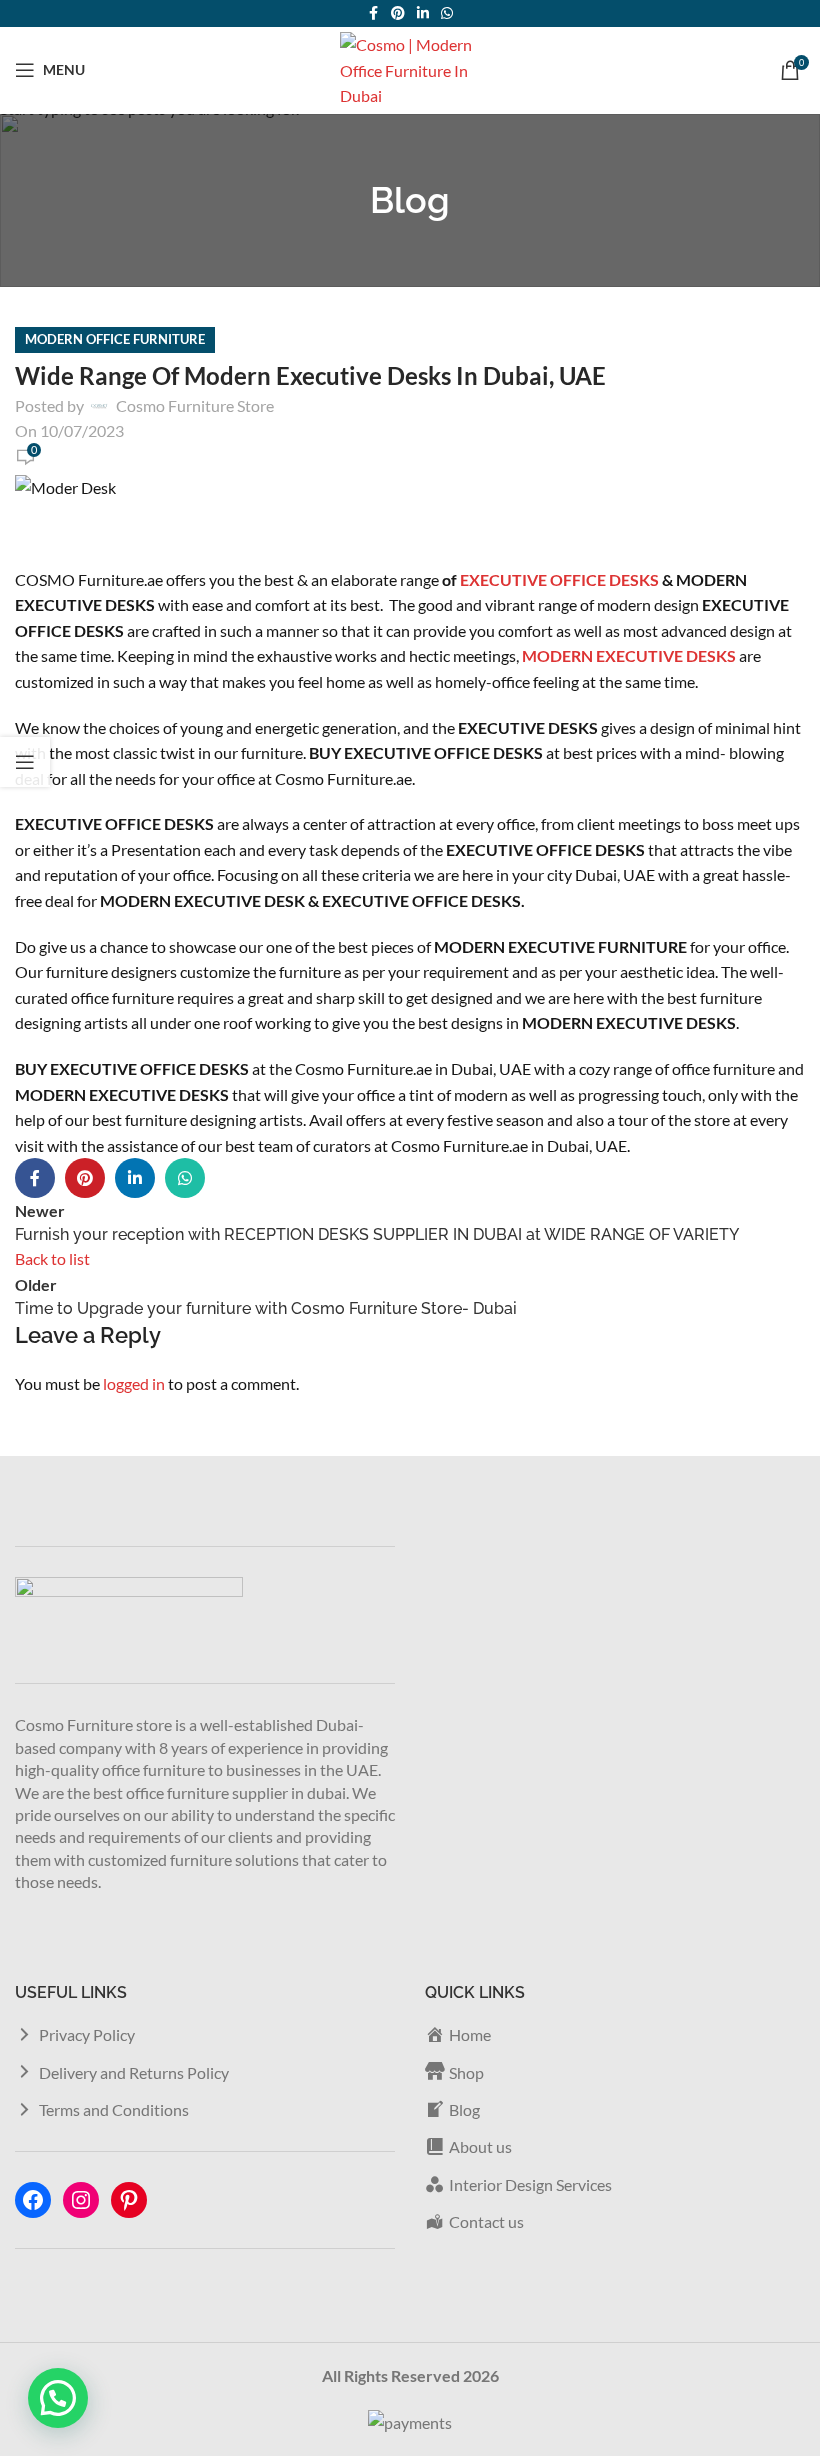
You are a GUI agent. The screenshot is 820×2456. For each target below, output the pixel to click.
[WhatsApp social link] (447, 13)
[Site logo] (410, 67)
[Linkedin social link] (423, 13)
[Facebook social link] (373, 13)
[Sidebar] (25, 762)
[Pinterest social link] (398, 13)
